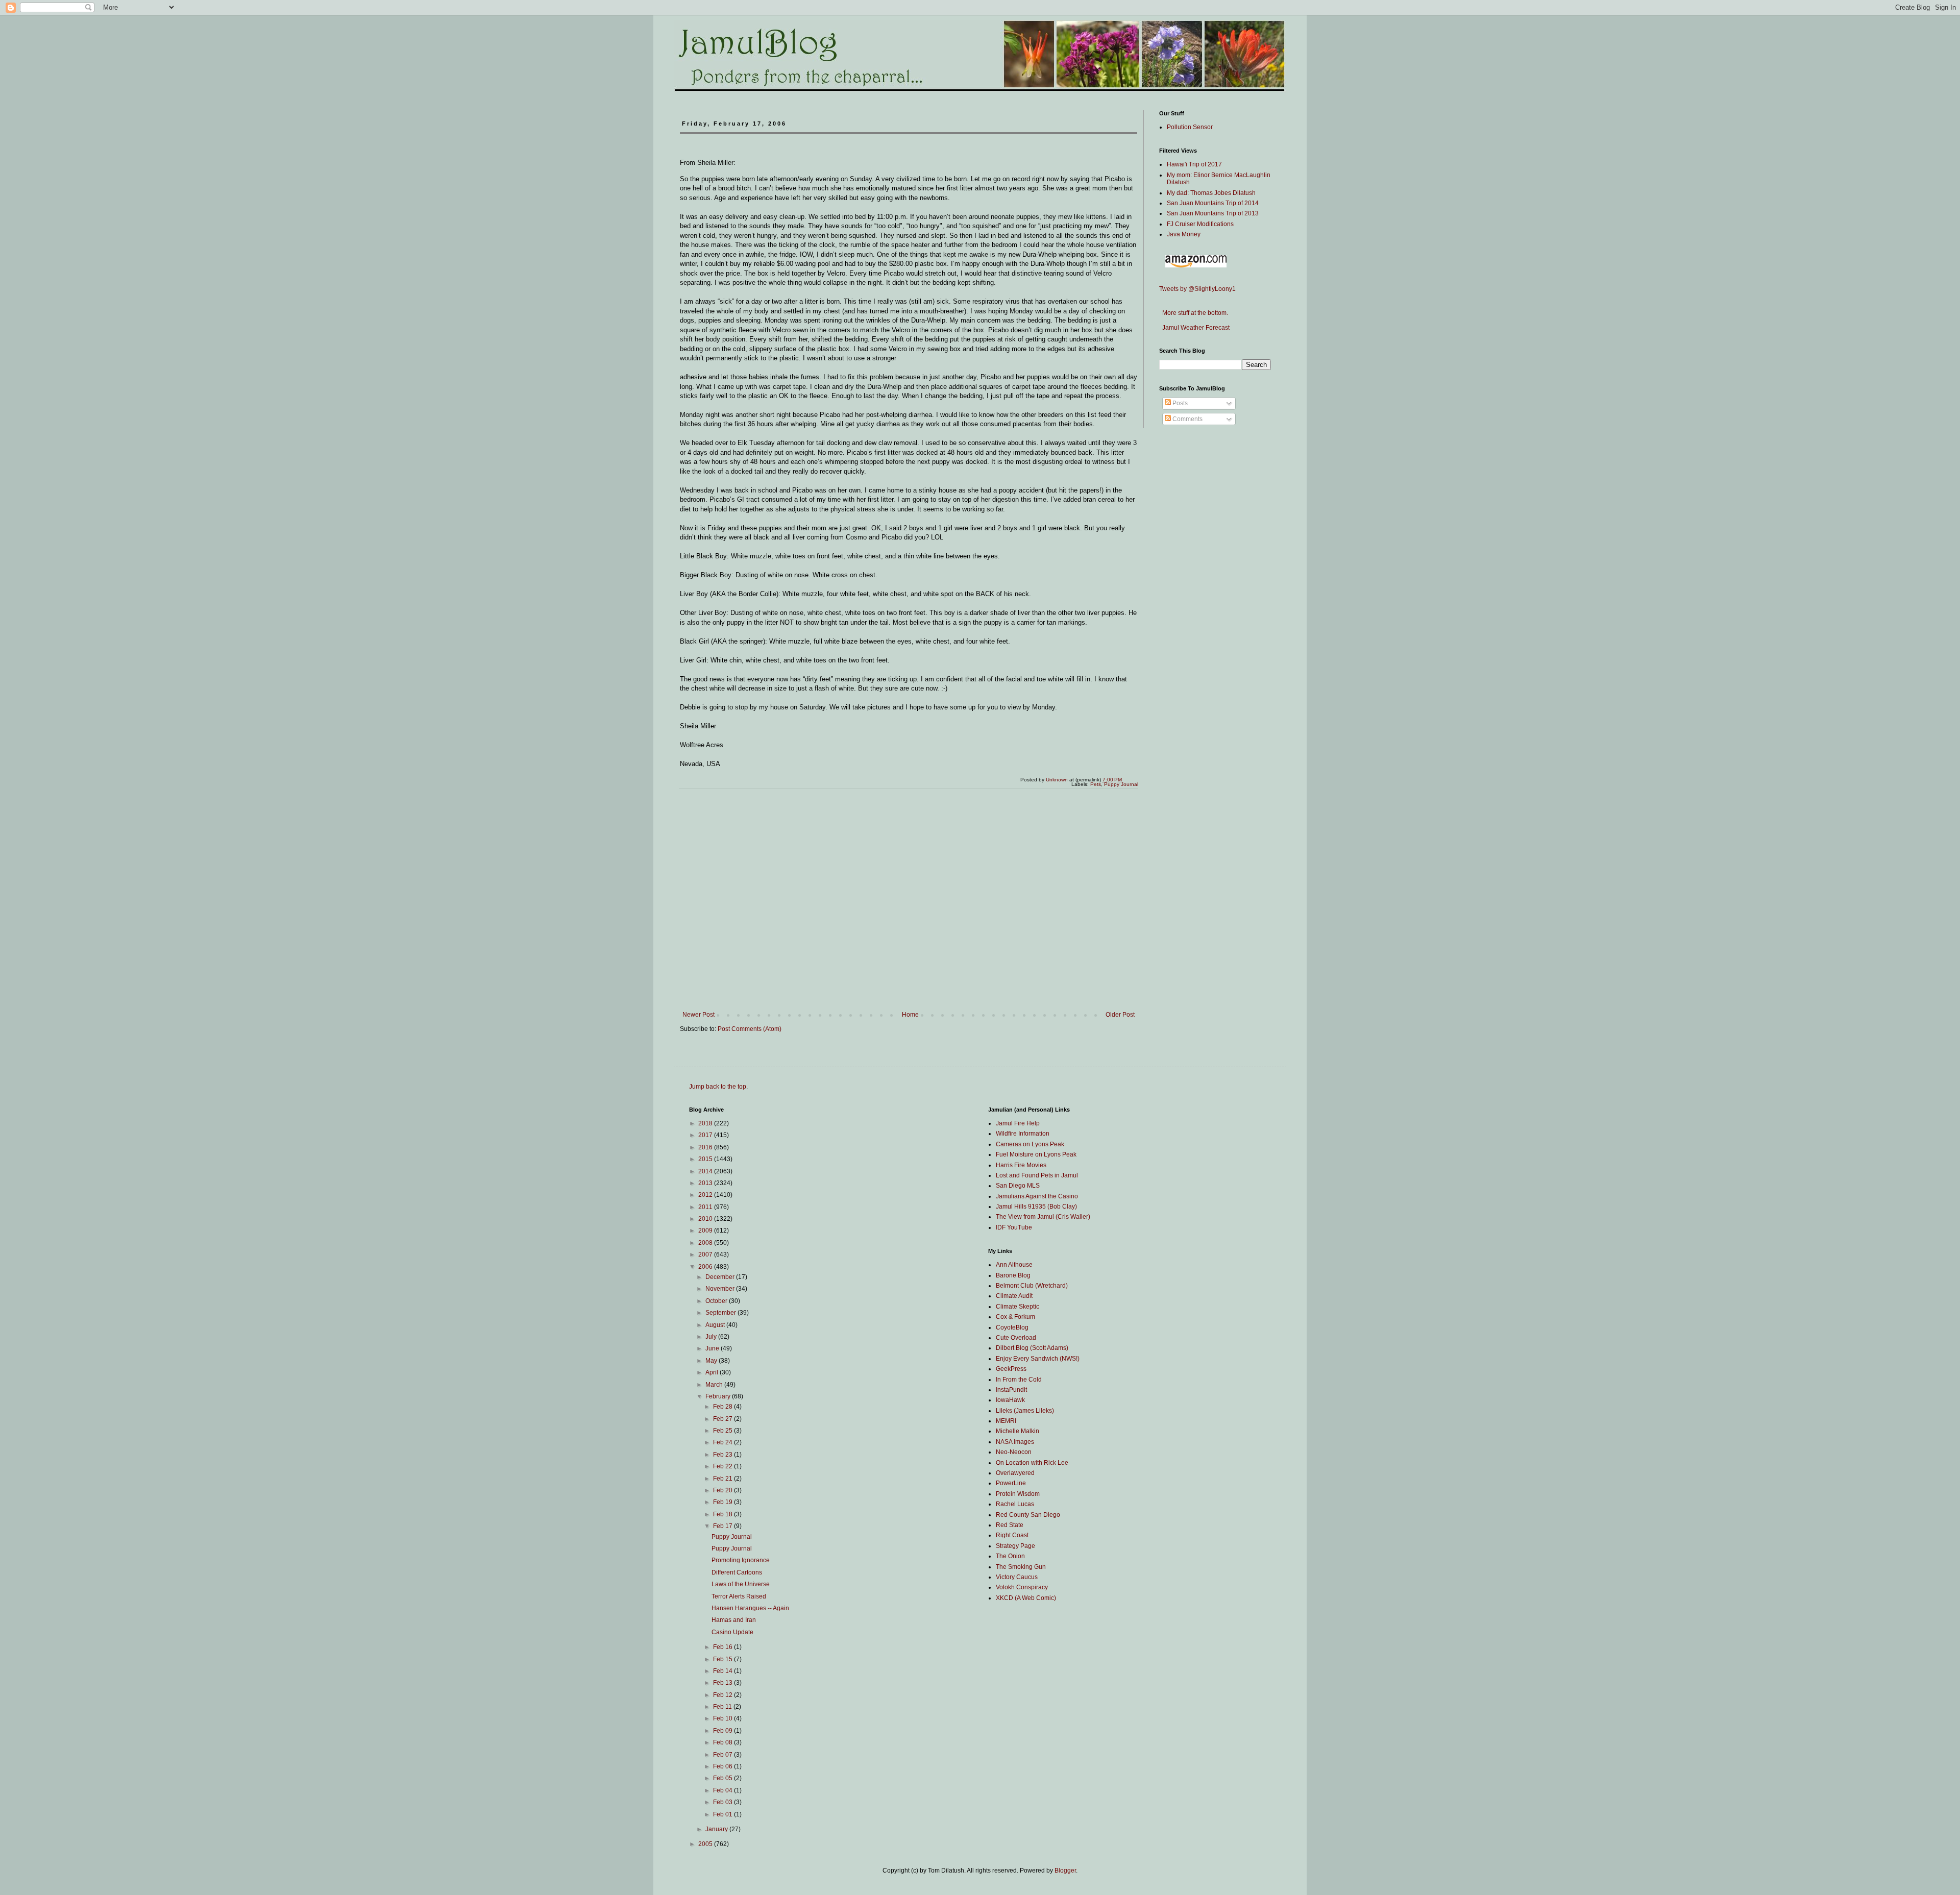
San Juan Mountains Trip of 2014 (1213, 203)
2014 (706, 1171)
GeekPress (1011, 1369)
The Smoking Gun (1021, 1567)
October (717, 1301)
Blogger (1065, 1871)
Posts (1179, 403)
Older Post (1120, 1015)
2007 (706, 1254)
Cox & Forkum (1015, 1317)
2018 (706, 1123)
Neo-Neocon (1014, 1452)
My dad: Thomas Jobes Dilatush (1211, 193)
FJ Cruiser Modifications (1200, 224)
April (713, 1372)
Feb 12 (724, 1695)
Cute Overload (1016, 1338)
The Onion (1010, 1556)
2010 (706, 1219)
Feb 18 (724, 1514)
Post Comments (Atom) (750, 1029)
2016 (706, 1147)
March (715, 1385)
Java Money (1184, 234)
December (721, 1277)
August (716, 1325)
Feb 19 (724, 1502)
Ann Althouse (1014, 1265)
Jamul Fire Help (1018, 1123)
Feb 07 (724, 1755)
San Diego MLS (1018, 1186)
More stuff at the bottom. (1194, 313)
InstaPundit (1011, 1390)
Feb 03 (724, 1802)
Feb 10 (724, 1718)
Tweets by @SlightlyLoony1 (1197, 289)
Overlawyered (1015, 1473)
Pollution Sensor (1190, 127)
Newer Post (699, 1015)
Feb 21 (724, 1479)
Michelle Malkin (1018, 1431)
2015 (706, 1159)
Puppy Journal (1121, 784)
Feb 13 (724, 1683)
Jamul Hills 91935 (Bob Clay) (1036, 1207)
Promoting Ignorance (741, 1560)
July (712, 1337)
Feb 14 (724, 1671)
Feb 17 (724, 1526)
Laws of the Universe (741, 1584)
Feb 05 (724, 1778)
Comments (1187, 419)
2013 (706, 1183)
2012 (706, 1195)
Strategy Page (1015, 1546)
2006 (706, 1267)
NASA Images (1015, 1442)
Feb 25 (724, 1431)
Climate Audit (1014, 1296)
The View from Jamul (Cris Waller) (1043, 1217)
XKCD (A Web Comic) (1026, 1598)
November (721, 1289)
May (712, 1361)
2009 (706, 1230)
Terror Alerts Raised (739, 1596)
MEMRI (1006, 1421)
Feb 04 (724, 1790)
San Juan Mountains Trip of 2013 (1213, 213)
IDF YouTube (1014, 1227)
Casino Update (732, 1632)
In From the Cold (1019, 1380)
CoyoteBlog (1012, 1327)
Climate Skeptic (1018, 1307)
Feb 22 (724, 1466)
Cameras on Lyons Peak (1030, 1144)
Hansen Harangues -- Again (750, 1608)
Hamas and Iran (734, 1620)
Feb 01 (724, 1814)
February (719, 1396)
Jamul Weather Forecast (1194, 328)
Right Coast (1012, 1535)
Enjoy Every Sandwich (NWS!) (1038, 1359)
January (717, 1829)
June (713, 1348)
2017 (706, 1135)
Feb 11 (723, 1707)
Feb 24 (724, 1442)
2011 (706, 1207)
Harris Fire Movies (1021, 1165)
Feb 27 (724, 1419)
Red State (1010, 1525)
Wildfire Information (1023, 1134)
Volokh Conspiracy (1022, 1587)
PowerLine (1011, 1483)
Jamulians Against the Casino (1037, 1196)
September (721, 1313)
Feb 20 (724, 1490)
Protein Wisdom (1018, 1494)
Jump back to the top (718, 1087)
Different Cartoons (737, 1572)
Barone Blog (1013, 1275)
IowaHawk (1010, 1400)
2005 (706, 1844)
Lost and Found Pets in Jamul (1037, 1175)
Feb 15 (724, 1659)
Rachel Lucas (1015, 1504)
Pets (1096, 784)
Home (910, 1015)
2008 (706, 1243)
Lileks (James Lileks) (1025, 1411)
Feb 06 (724, 1766)
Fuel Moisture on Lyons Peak (1036, 1154)
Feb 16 (724, 1647)
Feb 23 (724, 1455)
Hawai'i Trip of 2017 (1194, 164)
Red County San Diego (1028, 1515)
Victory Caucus (1017, 1577)
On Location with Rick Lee (1032, 1463)
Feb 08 (724, 1742)
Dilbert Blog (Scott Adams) (1032, 1348)
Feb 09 (724, 1731)
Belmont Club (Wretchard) (1032, 1286)
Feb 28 (724, 1407)
